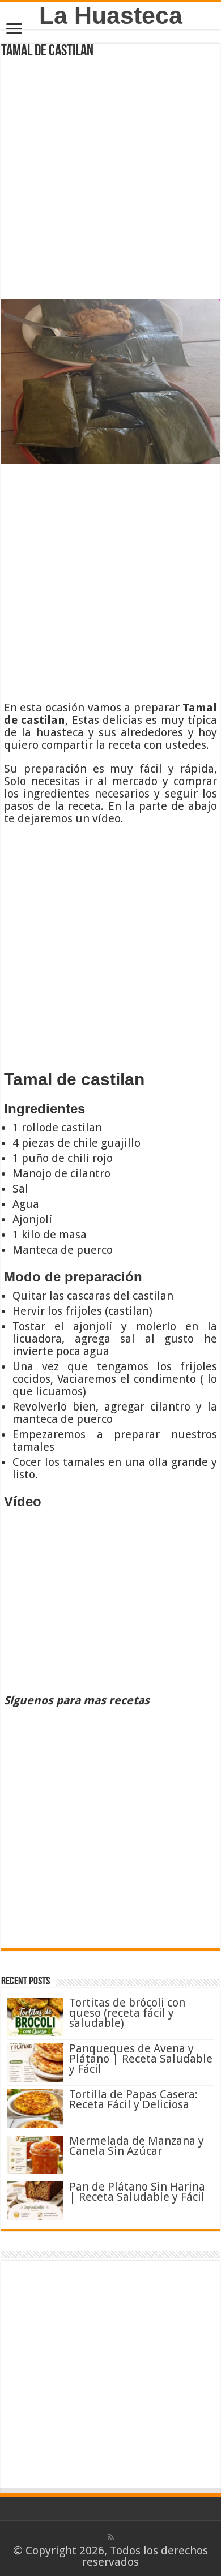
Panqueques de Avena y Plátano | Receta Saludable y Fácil (141, 2059)
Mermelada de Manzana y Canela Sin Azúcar (137, 2146)
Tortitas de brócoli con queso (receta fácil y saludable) (127, 2013)
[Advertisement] (110, 175)
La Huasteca (111, 15)
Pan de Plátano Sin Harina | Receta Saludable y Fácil (137, 2192)
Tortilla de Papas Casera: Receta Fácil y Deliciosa (133, 2099)
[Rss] (111, 2537)
